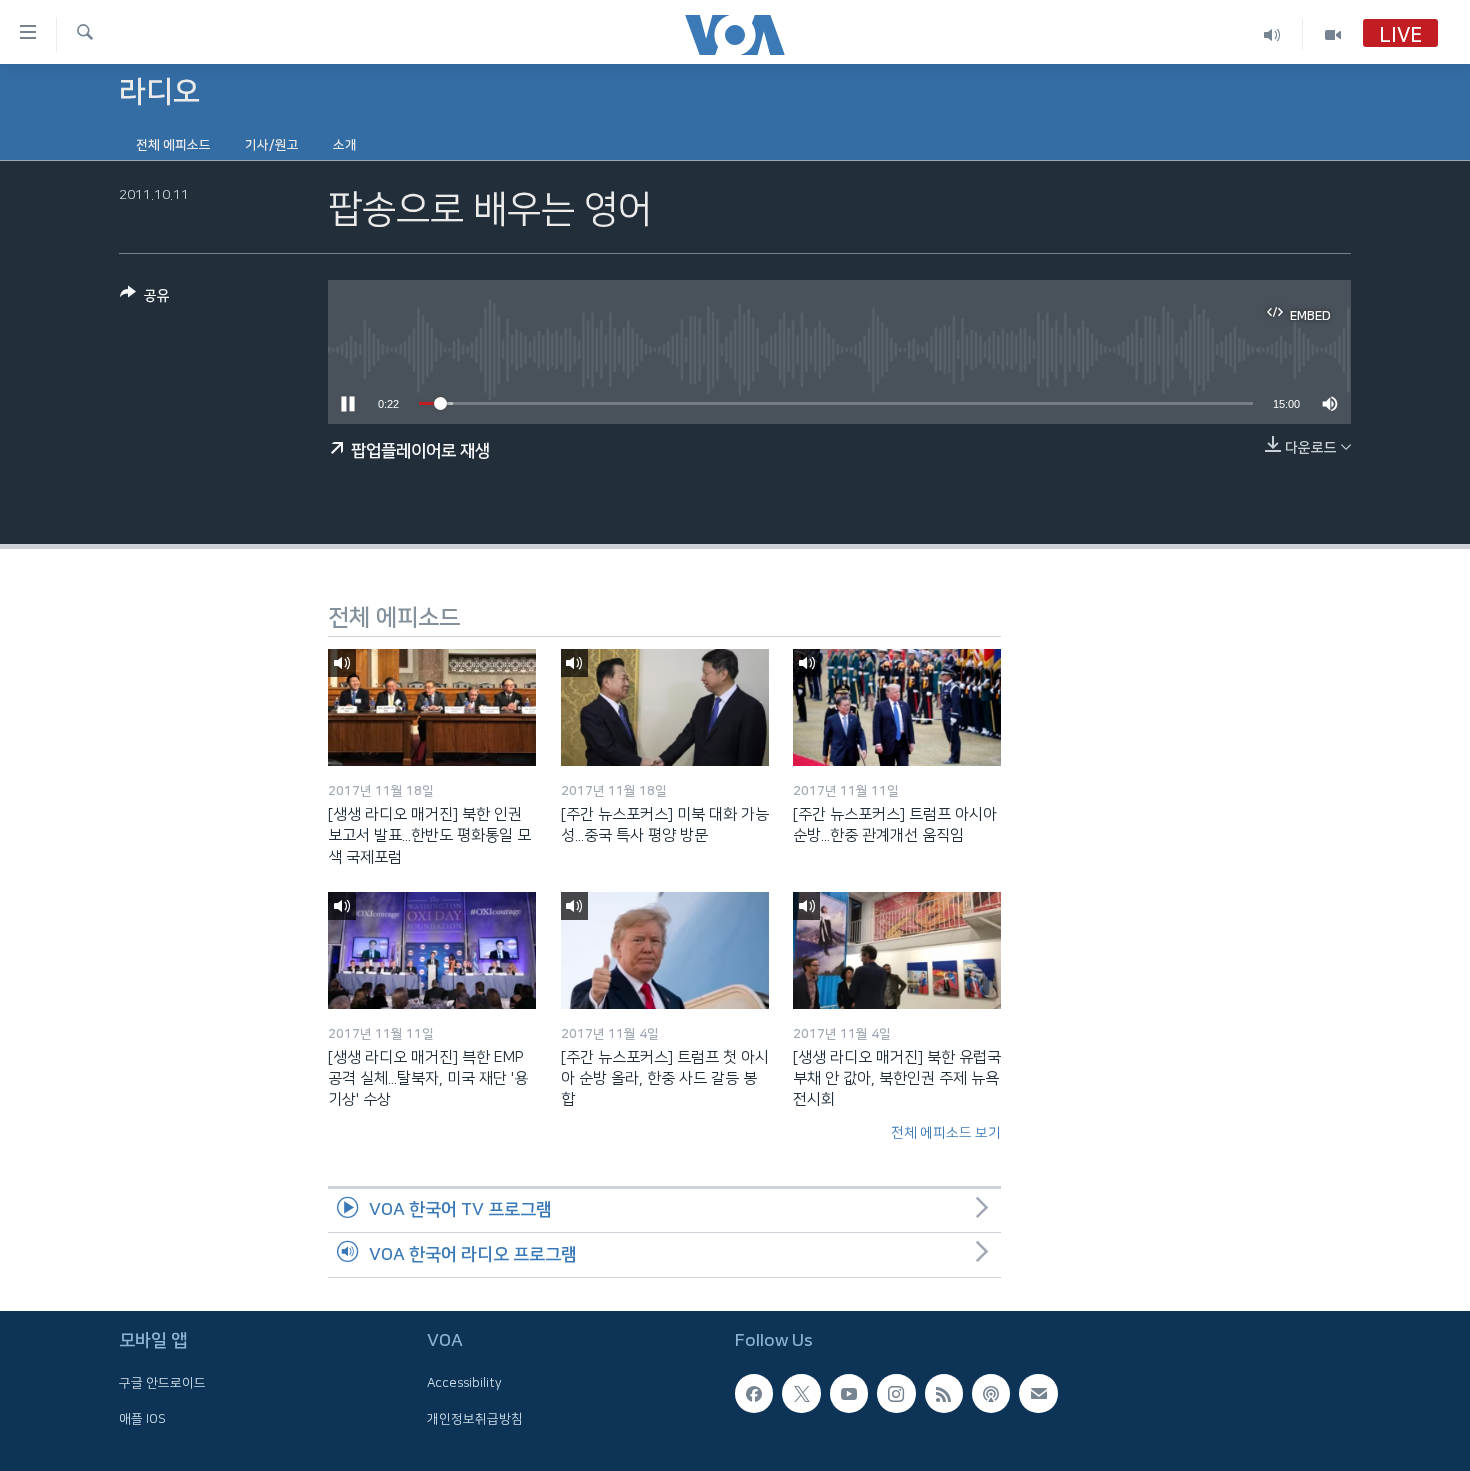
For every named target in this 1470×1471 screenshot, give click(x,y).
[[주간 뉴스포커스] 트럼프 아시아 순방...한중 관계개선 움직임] (897, 707)
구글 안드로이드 (162, 1383)
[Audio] (1272, 34)
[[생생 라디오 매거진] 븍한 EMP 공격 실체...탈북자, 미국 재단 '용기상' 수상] (432, 950)
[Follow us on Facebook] (754, 1393)
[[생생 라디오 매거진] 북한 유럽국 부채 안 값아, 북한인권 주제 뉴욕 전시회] (897, 950)
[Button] (145, 299)
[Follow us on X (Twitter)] (801, 1393)
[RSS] (944, 1393)
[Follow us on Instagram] (896, 1393)
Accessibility (464, 1383)
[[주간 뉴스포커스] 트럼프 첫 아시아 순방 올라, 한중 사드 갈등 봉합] (665, 950)
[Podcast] (991, 1393)
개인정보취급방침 (475, 1419)
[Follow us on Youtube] (849, 1393)
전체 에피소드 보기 (946, 1133)
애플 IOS (142, 1419)
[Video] (1333, 34)
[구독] (1038, 1393)
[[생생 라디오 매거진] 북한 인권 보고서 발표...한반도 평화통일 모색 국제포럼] (432, 707)
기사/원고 (272, 145)
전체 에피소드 (173, 145)
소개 (345, 145)
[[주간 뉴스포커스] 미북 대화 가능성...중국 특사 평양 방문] (665, 707)
